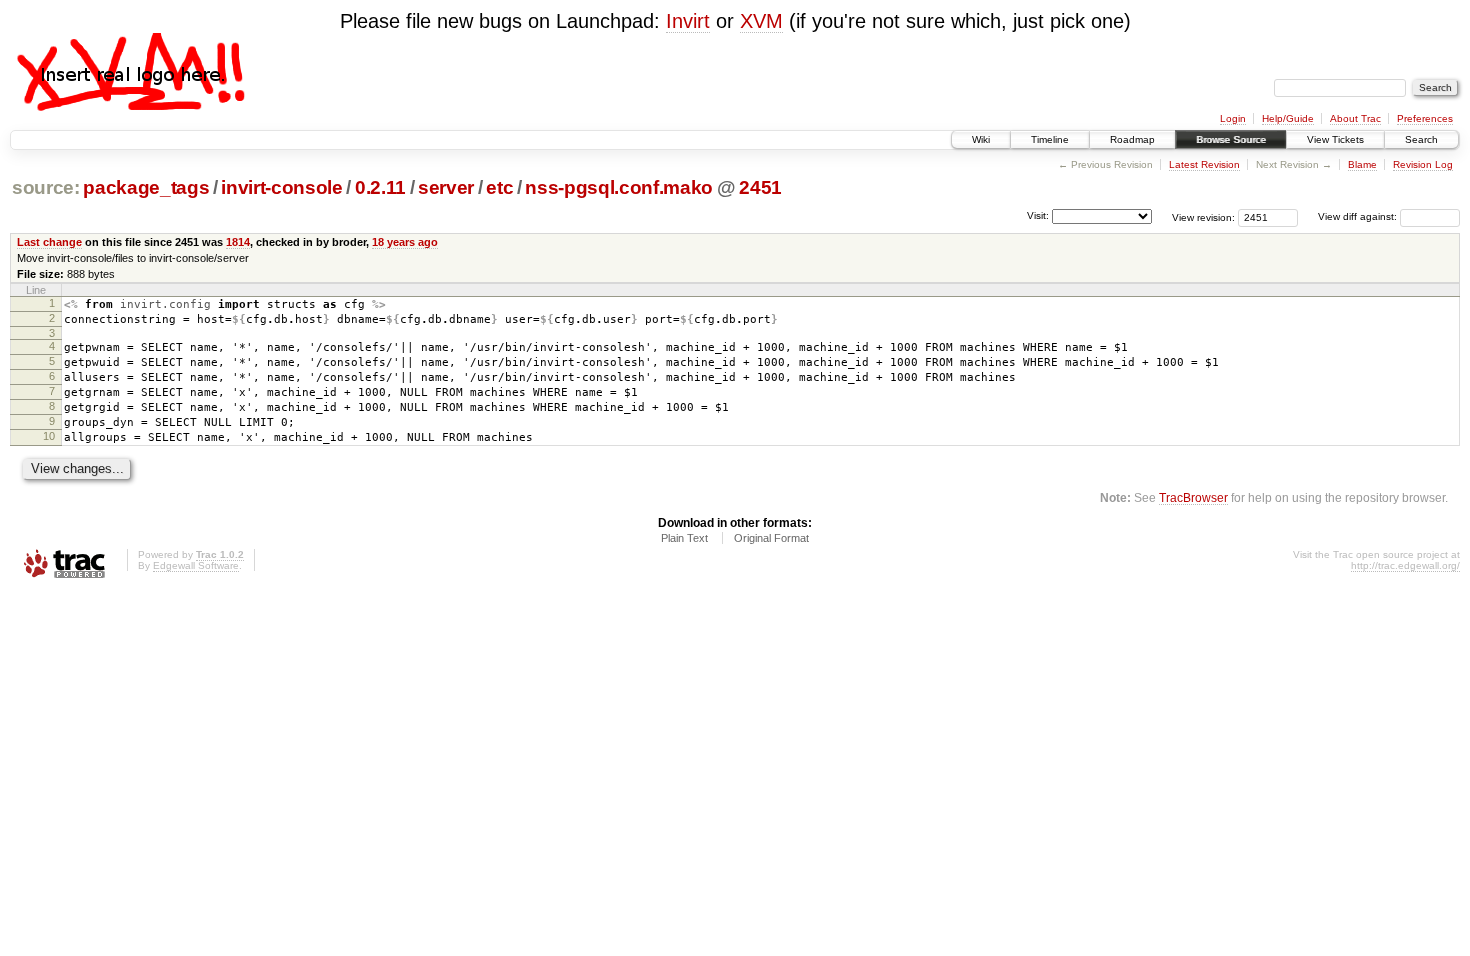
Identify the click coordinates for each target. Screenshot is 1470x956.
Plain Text (684, 538)
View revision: (1203, 216)
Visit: (1038, 215)
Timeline (1050, 139)
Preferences (1425, 118)
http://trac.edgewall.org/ (1405, 565)
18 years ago (405, 242)
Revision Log (1423, 164)
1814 (238, 242)
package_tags (146, 187)
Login (1233, 118)
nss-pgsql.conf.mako (619, 187)
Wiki (981, 139)
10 (49, 436)
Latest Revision (1204, 164)
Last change (49, 242)
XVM (761, 21)
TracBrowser (1193, 497)
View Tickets (1335, 139)
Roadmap (1132, 139)
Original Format (771, 538)
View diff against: (1359, 216)
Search (1421, 139)
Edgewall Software (196, 565)
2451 (760, 187)
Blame (1362, 164)
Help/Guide (1288, 118)
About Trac (1355, 118)
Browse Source (1231, 139)
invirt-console (281, 187)
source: (46, 187)
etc (499, 187)
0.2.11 (380, 187)
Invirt (688, 21)
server (446, 187)
